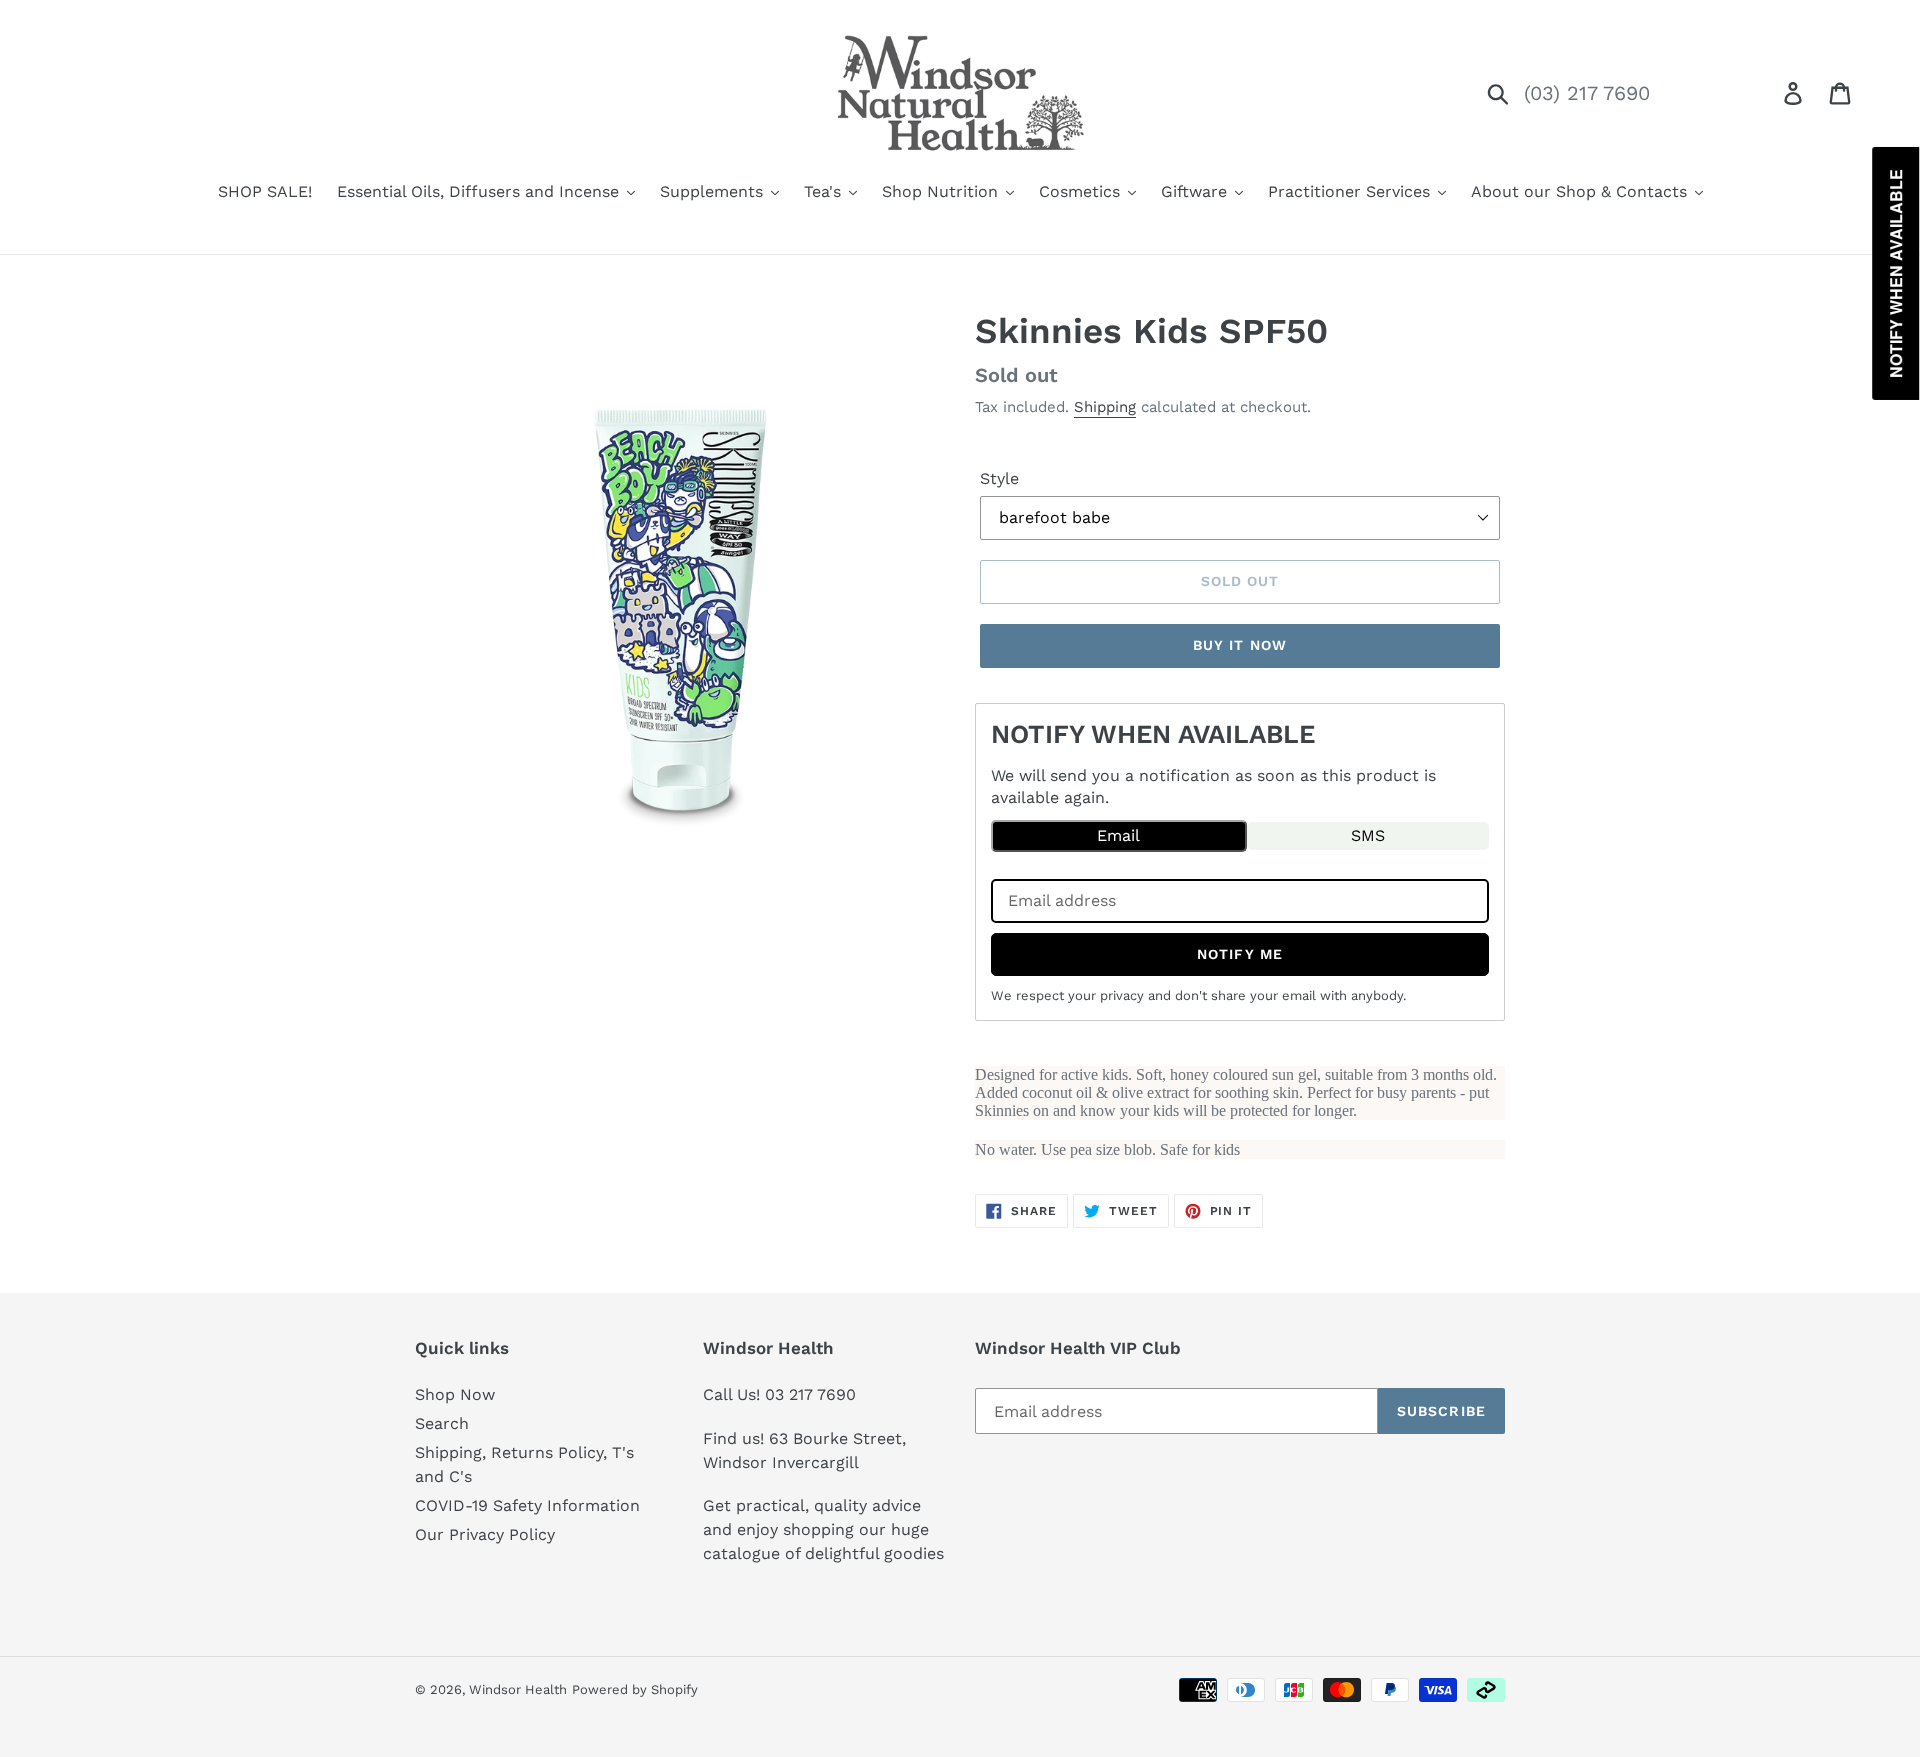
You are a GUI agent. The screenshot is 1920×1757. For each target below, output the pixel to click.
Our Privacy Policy (485, 1534)
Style (999, 478)
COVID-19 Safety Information (527, 1505)
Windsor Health (518, 1689)
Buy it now (1240, 645)
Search (442, 1423)
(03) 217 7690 (1587, 93)
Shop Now (455, 1394)
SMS (1368, 835)
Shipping (1105, 407)
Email (1118, 835)
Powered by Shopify (635, 1689)
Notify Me (1240, 954)
